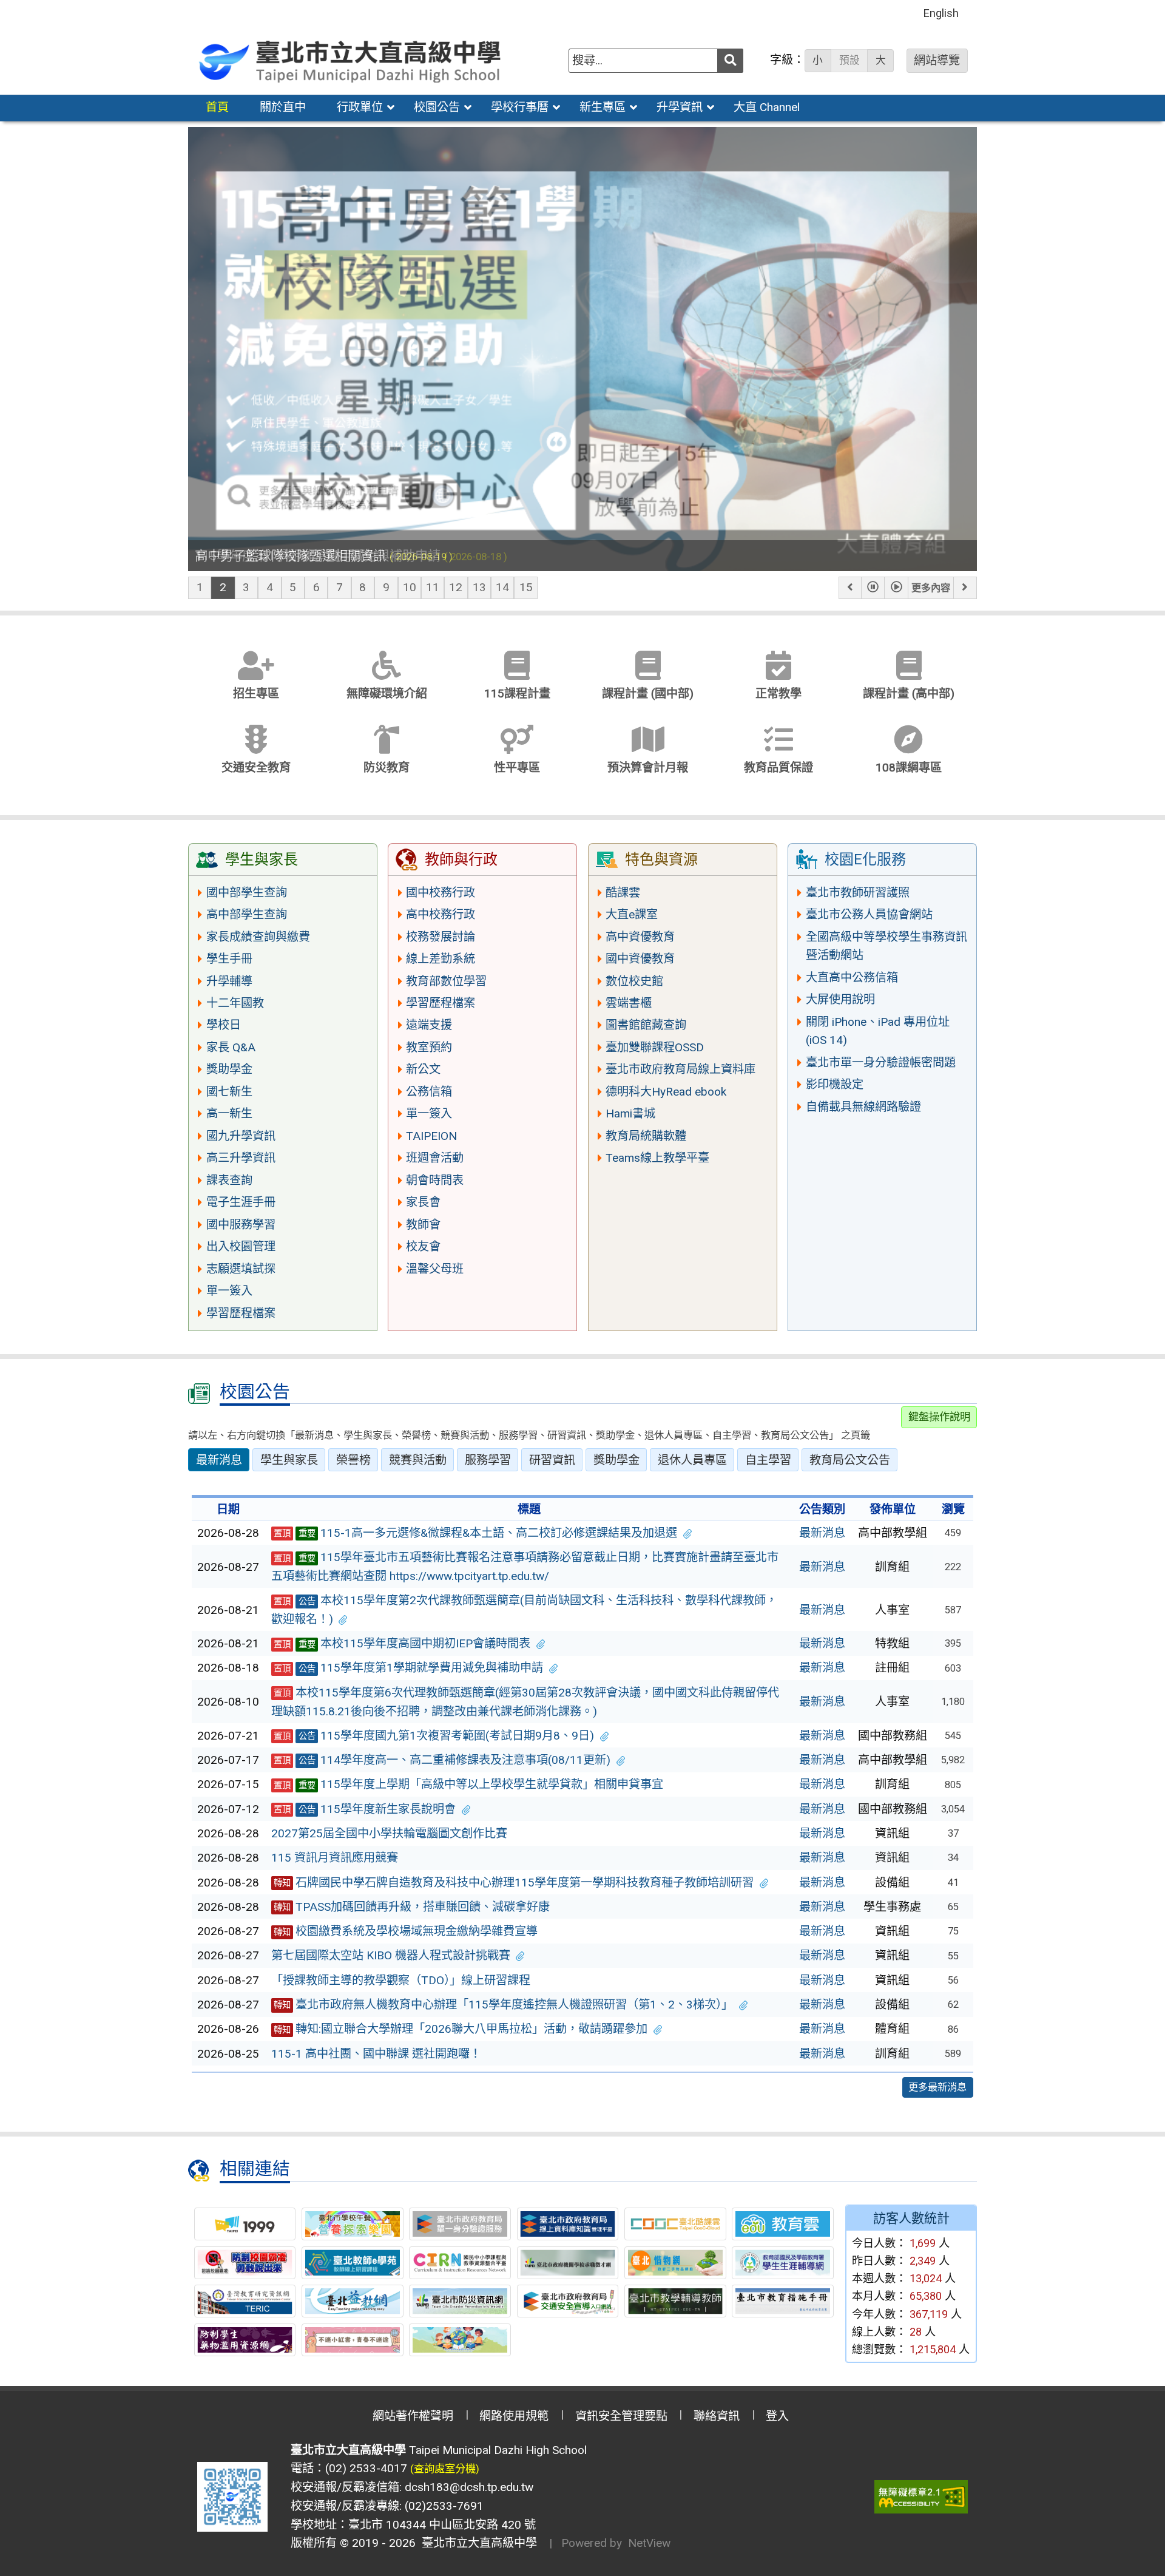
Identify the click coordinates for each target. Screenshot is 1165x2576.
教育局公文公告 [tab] (850, 1460)
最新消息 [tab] (219, 1460)
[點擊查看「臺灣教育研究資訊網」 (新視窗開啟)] (245, 2301)
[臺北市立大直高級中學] (351, 60)
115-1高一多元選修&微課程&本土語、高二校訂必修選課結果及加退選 (476, 1533)
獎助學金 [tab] (616, 1460)
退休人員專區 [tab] (692, 1460)
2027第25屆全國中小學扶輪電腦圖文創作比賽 (389, 1833)
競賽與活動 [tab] (418, 1460)
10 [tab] (410, 587)
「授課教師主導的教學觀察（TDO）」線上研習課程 (401, 1980)
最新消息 (822, 1533)
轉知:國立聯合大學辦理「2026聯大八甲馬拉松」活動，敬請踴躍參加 (461, 2029)
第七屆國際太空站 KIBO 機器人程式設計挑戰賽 (391, 1955)
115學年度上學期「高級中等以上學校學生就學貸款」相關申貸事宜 (469, 1784)
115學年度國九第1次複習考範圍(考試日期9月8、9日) (434, 1736)
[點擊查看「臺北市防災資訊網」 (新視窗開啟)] (460, 2301)
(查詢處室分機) (445, 2469)
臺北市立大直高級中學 (476, 2543)
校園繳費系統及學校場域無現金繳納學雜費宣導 (406, 1931)
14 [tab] (502, 587)
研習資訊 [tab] (552, 1460)
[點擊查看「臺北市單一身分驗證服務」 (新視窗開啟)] (460, 2224)
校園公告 (437, 107)
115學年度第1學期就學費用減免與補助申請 (409, 1668)
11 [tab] (433, 587)
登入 (777, 2416)
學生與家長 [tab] (289, 1460)
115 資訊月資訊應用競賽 (335, 1858)
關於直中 (283, 107)
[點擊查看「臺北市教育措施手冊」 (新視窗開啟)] (783, 2301)
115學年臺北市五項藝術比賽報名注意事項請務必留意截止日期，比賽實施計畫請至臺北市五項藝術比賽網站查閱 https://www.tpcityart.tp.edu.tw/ (525, 1567)
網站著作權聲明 (413, 2416)
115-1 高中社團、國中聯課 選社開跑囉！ (376, 2054)
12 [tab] (456, 587)
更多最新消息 (937, 2087)
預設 (849, 60)
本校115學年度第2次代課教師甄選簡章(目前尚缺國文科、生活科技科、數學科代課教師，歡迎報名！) (525, 1610)
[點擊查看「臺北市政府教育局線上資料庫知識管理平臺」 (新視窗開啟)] (568, 2224)
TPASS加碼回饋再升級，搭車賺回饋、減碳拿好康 (412, 1907)
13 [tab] (479, 587)
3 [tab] (246, 587)
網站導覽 (937, 60)
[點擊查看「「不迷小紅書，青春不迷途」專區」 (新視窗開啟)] (353, 2340)
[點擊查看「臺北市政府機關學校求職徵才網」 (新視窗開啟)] (568, 2263)
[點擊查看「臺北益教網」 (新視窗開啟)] (353, 2301)
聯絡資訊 (717, 2416)
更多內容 (931, 588)
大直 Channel (767, 107)
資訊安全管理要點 (621, 2416)
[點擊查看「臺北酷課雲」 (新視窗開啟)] (675, 2224)
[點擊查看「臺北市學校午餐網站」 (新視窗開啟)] (353, 2224)
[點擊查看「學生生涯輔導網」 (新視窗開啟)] (783, 2263)
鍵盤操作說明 (939, 1417)
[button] (850, 588)
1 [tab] (200, 587)
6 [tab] (316, 587)
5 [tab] (293, 587)
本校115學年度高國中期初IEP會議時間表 (402, 1643)
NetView (649, 2543)
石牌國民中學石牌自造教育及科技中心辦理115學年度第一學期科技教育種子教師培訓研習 (514, 1883)
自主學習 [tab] (768, 1460)
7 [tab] (339, 587)
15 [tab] (526, 587)
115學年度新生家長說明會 (365, 1809)
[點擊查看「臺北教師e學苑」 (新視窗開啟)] (353, 2263)
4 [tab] (270, 587)
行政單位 (360, 107)
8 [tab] (363, 587)
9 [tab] (386, 587)
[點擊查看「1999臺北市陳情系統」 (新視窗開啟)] (245, 2224)
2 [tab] (223, 587)
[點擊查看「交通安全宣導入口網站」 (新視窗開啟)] (568, 2301)
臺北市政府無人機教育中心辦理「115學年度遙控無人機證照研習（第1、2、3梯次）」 (504, 2005)
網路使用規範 (514, 2416)
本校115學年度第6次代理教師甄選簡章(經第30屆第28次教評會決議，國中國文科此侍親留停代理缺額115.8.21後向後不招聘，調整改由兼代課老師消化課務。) (525, 1702)
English (941, 13)
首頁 (217, 107)
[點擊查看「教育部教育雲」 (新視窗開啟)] (783, 2224)
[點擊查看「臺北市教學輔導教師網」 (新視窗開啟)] (675, 2301)
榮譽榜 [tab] (353, 1460)
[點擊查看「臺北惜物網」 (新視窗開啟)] (675, 2263)
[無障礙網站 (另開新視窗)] (921, 2497)
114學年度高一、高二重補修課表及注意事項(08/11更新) (442, 1760)
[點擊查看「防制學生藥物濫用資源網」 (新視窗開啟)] (245, 2340)
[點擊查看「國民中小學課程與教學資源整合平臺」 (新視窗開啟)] (460, 2263)
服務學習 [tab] (488, 1460)
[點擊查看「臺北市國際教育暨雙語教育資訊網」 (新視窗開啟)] (460, 2340)
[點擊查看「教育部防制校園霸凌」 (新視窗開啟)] (245, 2263)
